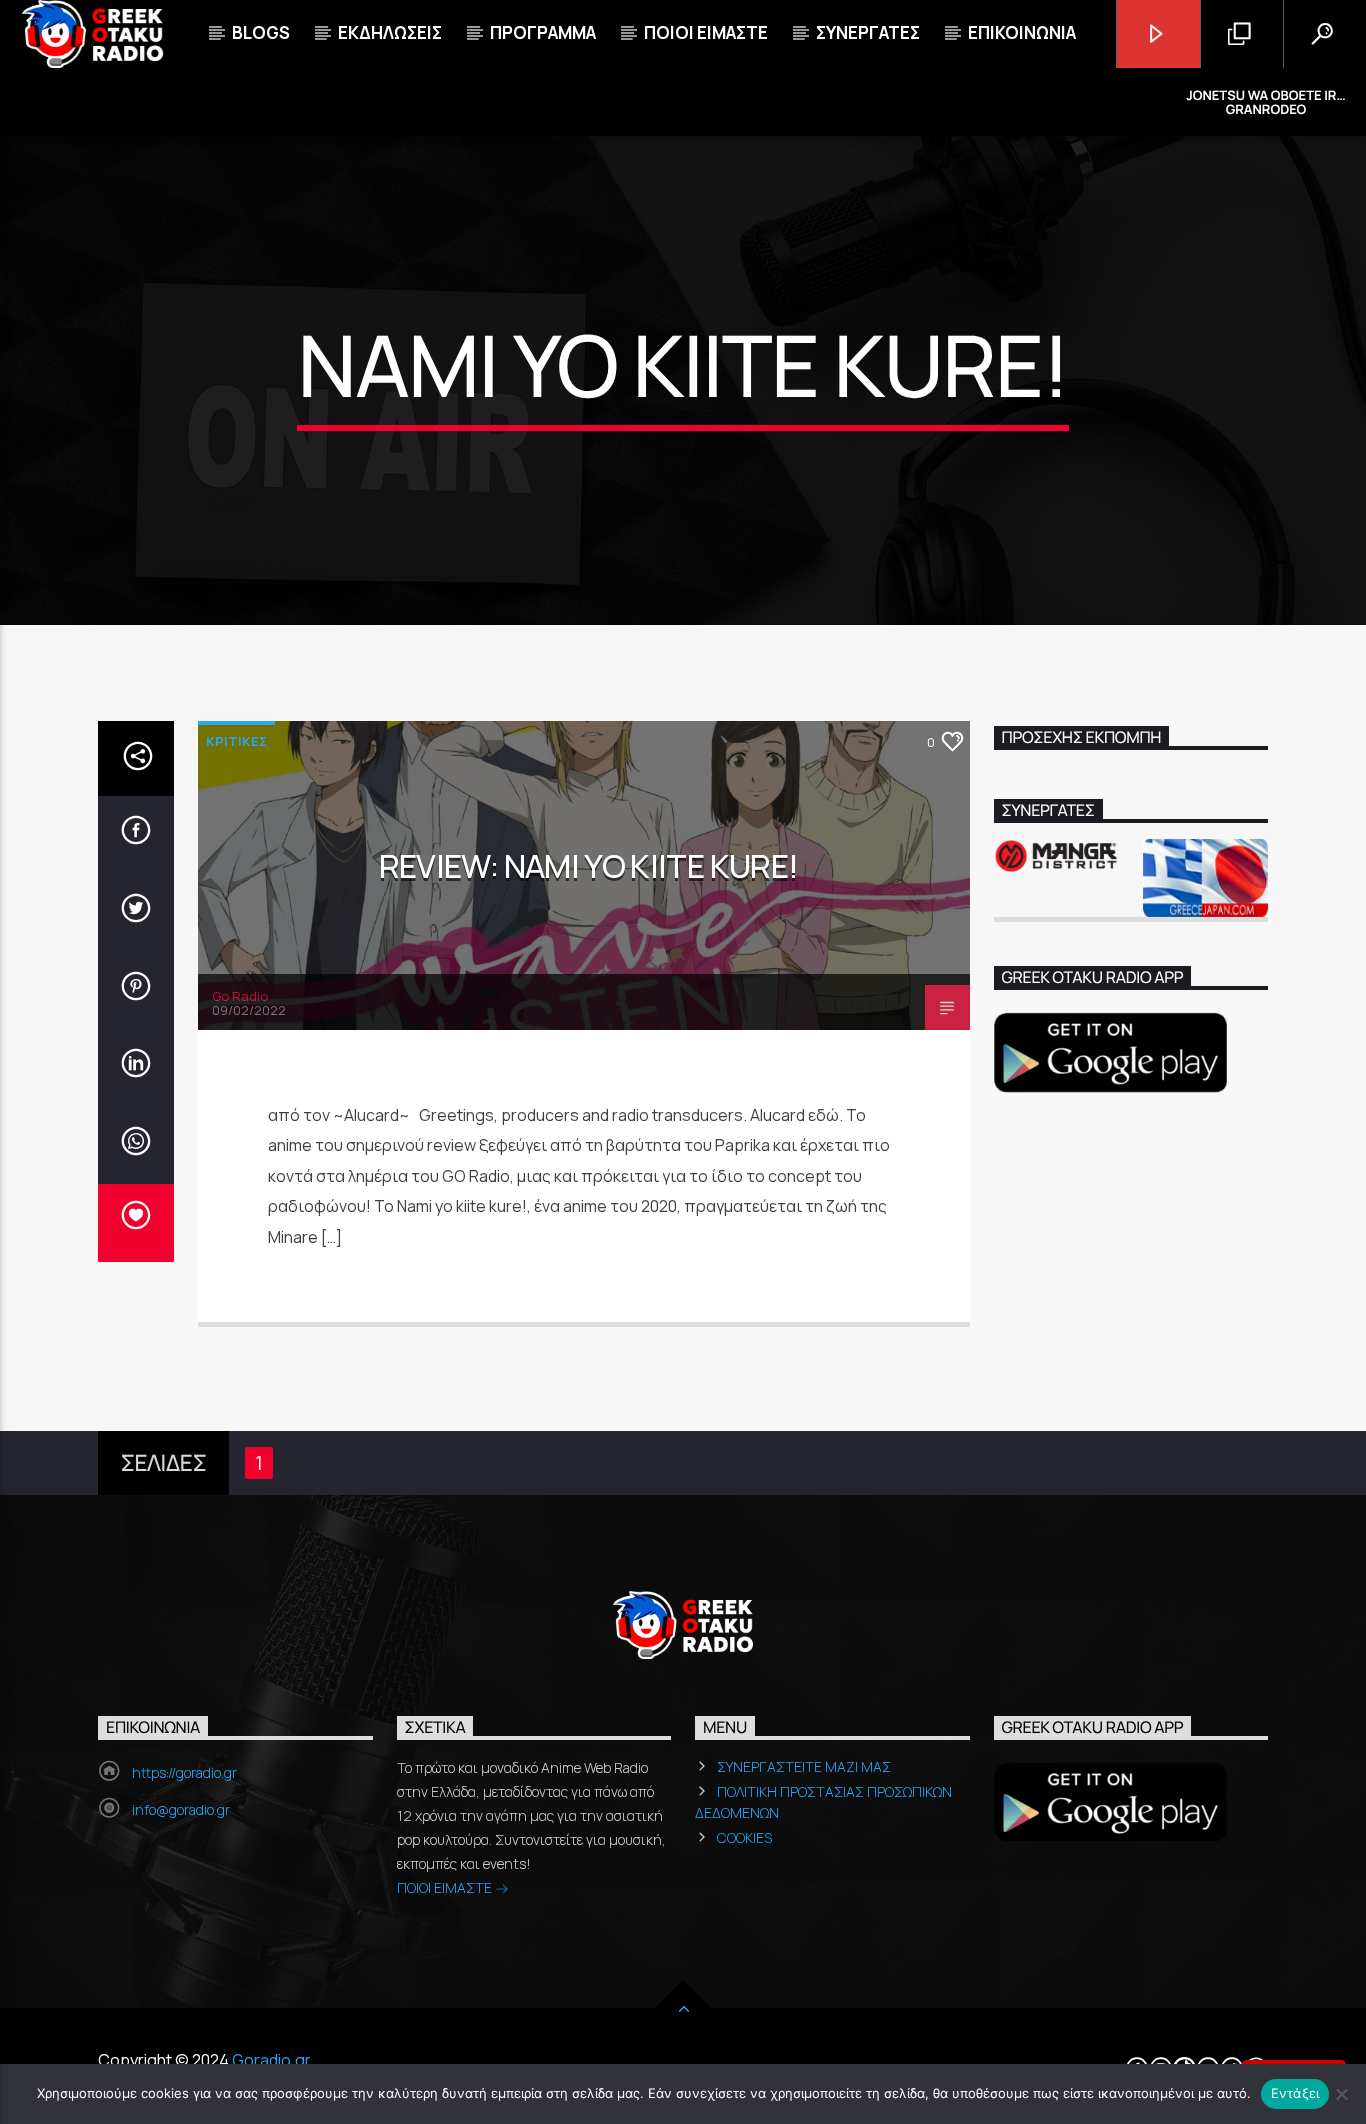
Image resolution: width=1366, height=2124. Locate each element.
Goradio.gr (271, 2060)
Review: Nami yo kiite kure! (589, 866)
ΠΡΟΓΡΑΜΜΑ (543, 32)
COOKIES (744, 1837)
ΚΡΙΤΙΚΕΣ (236, 741)
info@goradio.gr (181, 1809)
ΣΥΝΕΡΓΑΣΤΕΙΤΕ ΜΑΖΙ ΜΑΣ (804, 1766)
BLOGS (261, 32)
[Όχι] (1341, 2094)
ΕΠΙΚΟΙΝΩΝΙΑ (1022, 32)
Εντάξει (1295, 2093)
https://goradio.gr (184, 1772)
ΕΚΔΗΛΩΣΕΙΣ (390, 32)
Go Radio (240, 996)
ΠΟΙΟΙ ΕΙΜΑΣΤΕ (446, 1887)
